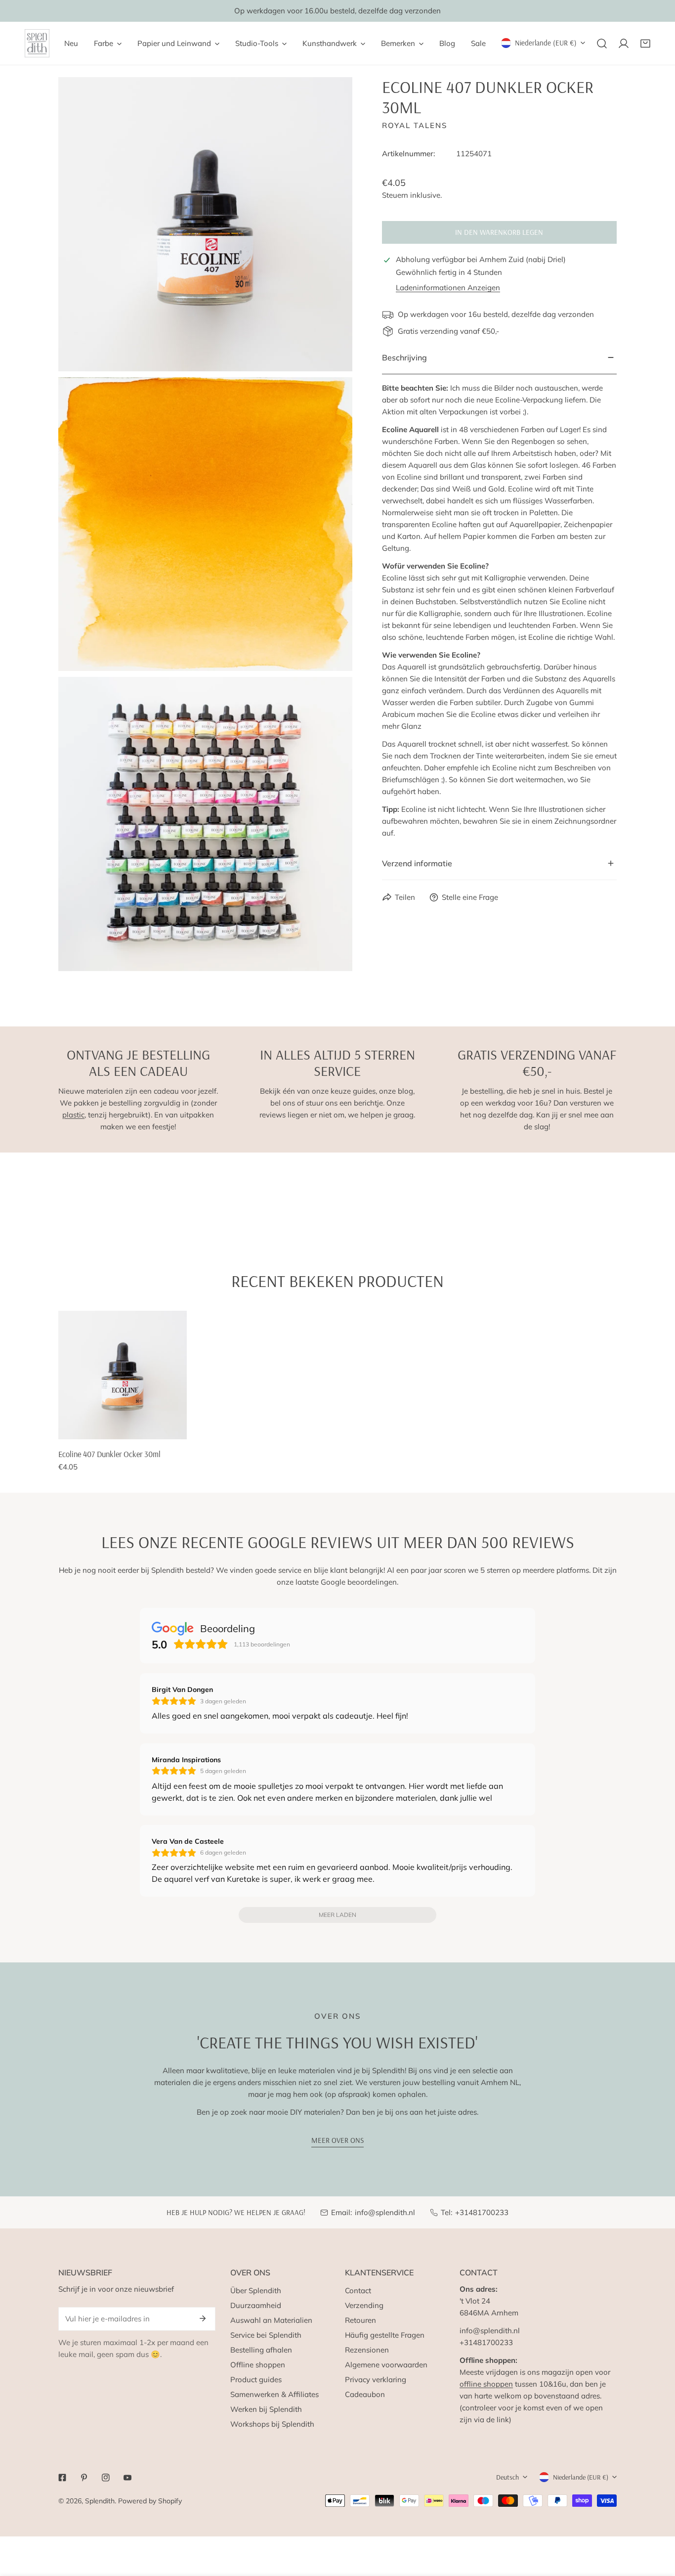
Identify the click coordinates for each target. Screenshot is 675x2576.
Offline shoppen (258, 2365)
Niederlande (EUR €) (546, 43)
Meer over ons (337, 2140)
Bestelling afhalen (261, 2350)
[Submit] (203, 2318)
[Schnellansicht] (175, 1428)
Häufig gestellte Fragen (385, 2335)
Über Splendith (256, 2290)
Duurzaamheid (256, 2305)
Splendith (100, 2501)
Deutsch (507, 2477)
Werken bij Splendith (266, 2409)
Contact (358, 2290)
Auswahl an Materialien (271, 2320)
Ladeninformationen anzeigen (448, 288)
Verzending (364, 2305)
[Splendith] (37, 43)
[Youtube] (127, 2478)
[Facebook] (62, 2478)
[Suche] (602, 44)
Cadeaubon (365, 2394)
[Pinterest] (84, 2478)
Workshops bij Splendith (272, 2424)
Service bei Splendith (266, 2335)
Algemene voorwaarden (386, 2365)
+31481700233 (482, 2212)
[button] (645, 44)
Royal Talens (415, 125)
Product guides (256, 2379)
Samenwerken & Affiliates (274, 2394)
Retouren (360, 2320)
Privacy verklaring (376, 2379)
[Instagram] (106, 2478)
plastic (73, 1115)
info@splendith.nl (385, 2212)
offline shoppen (486, 2384)
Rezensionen (367, 2350)
